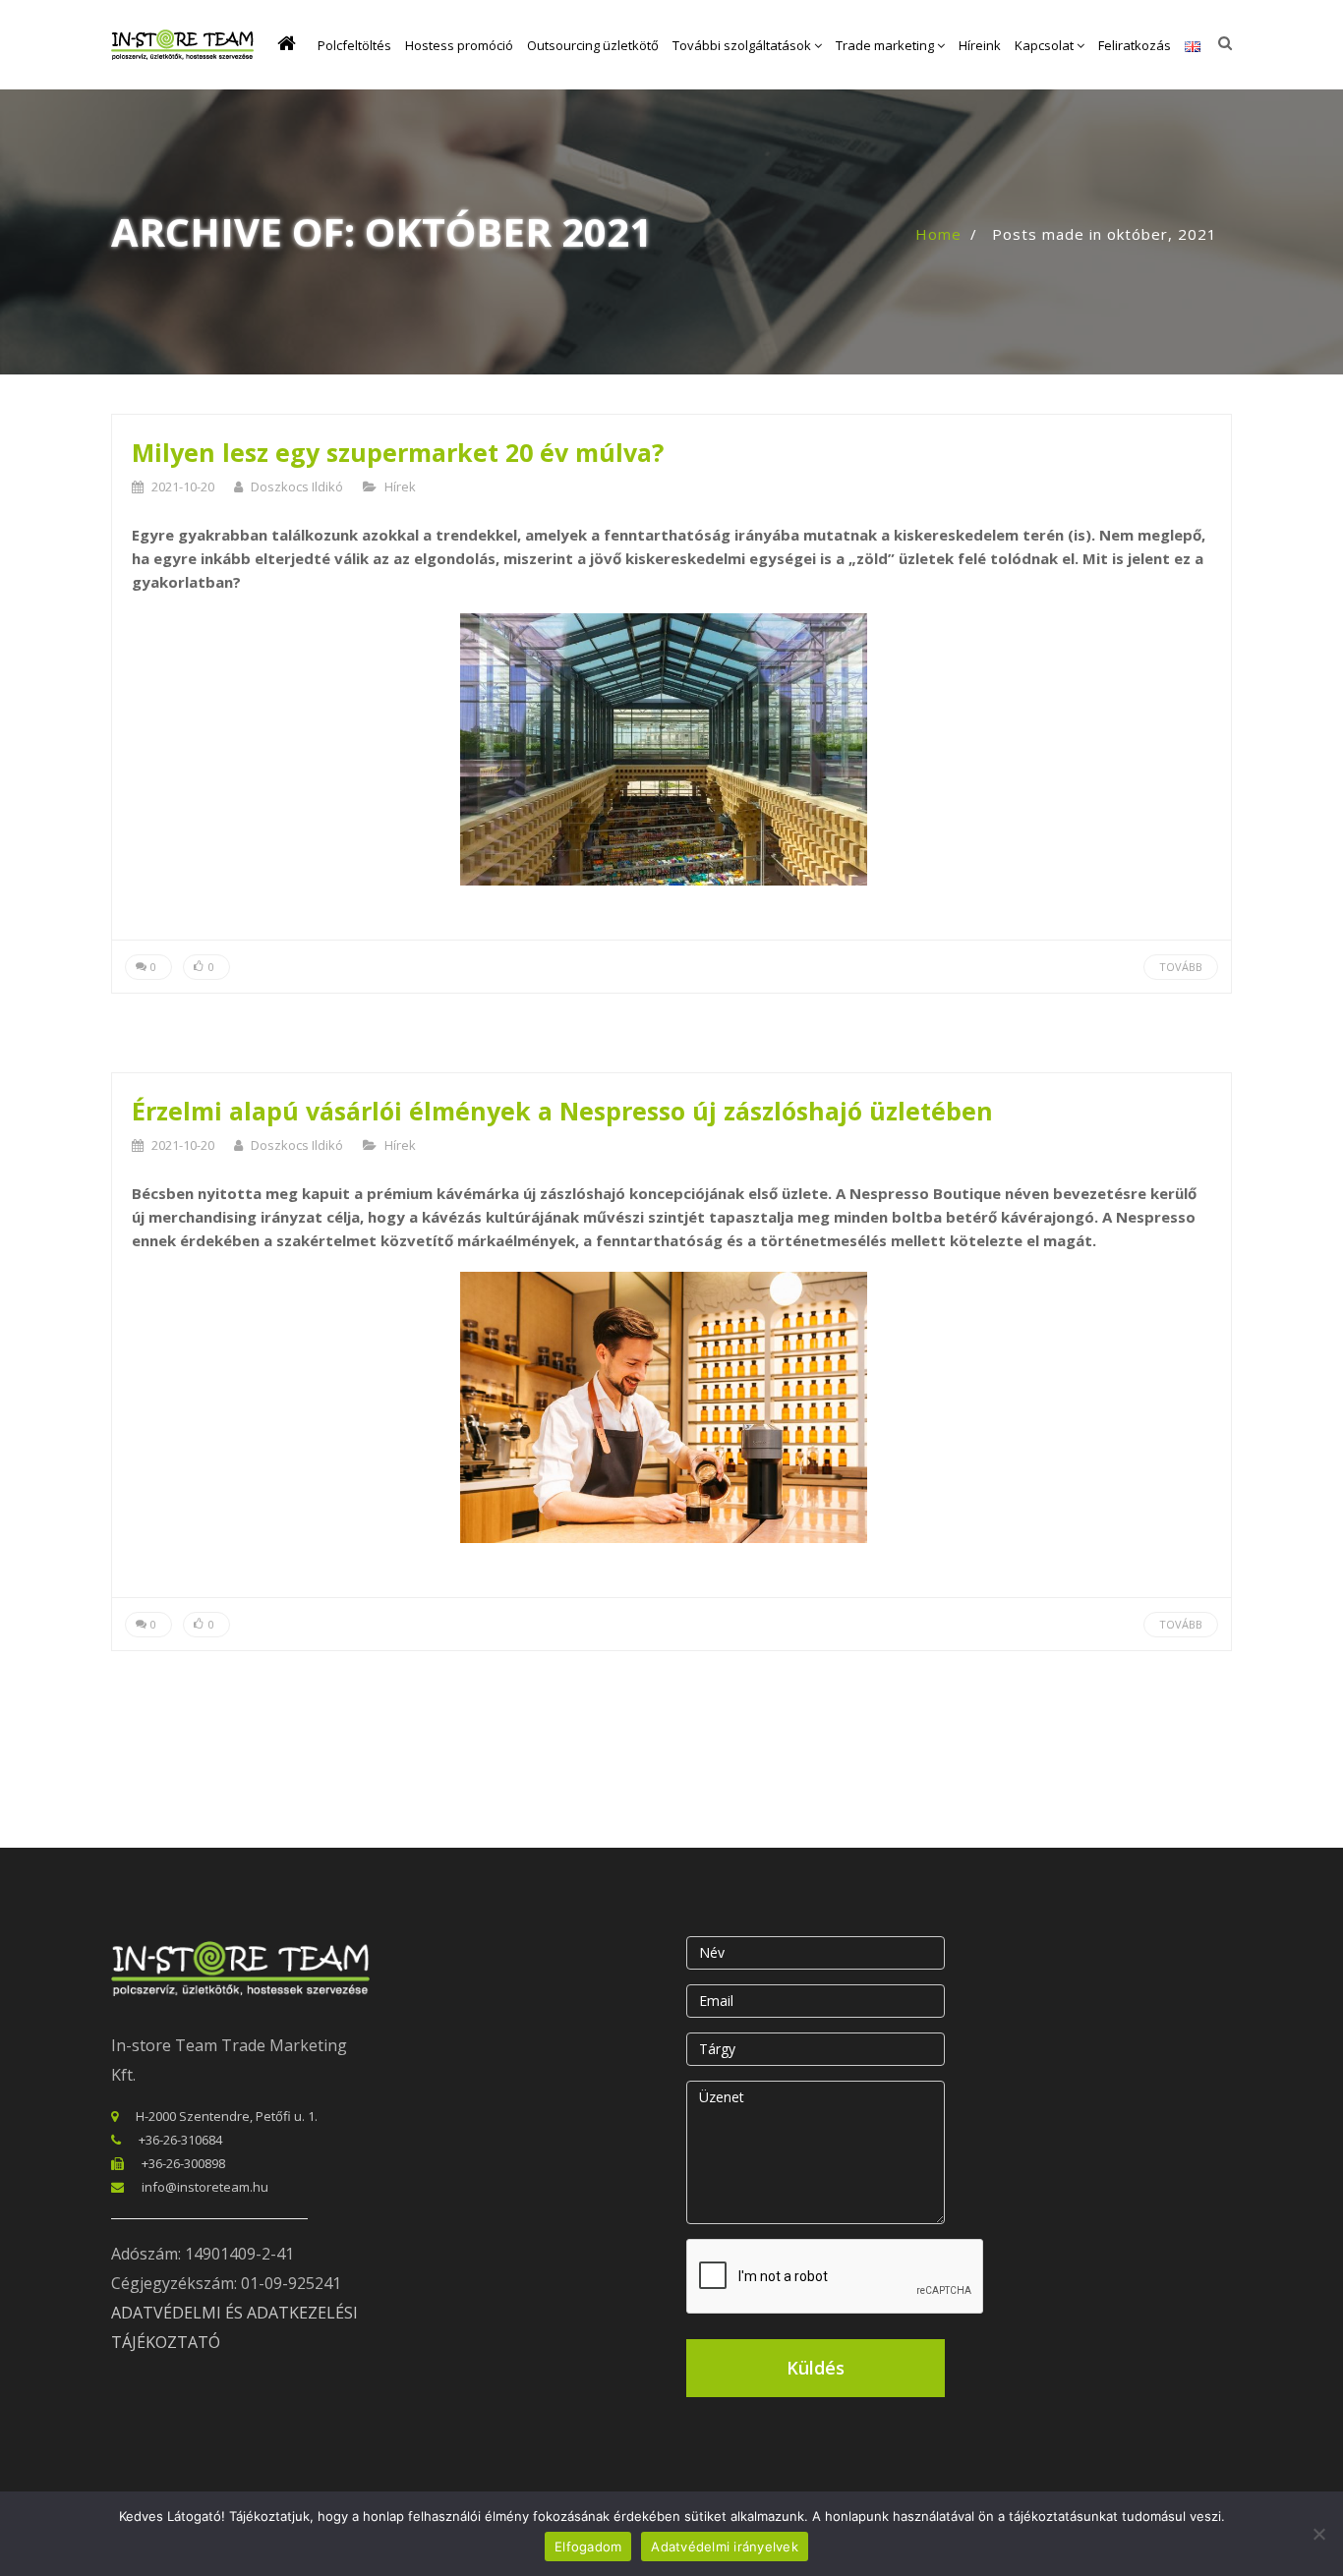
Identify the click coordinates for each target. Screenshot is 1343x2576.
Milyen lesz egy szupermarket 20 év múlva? (398, 452)
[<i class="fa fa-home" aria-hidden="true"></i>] (291, 45)
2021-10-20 (183, 487)
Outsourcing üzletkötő (593, 45)
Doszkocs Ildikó (297, 487)
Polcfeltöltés (354, 45)
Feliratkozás (1135, 45)
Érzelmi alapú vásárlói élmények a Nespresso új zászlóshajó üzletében (562, 1111)
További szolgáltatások (743, 45)
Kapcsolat (1046, 45)
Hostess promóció (459, 45)
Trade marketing (886, 45)
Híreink (980, 45)
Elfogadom (588, 2547)
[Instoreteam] (182, 45)
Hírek (400, 487)
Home (938, 234)
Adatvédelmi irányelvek (725, 2547)
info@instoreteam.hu (205, 2187)
